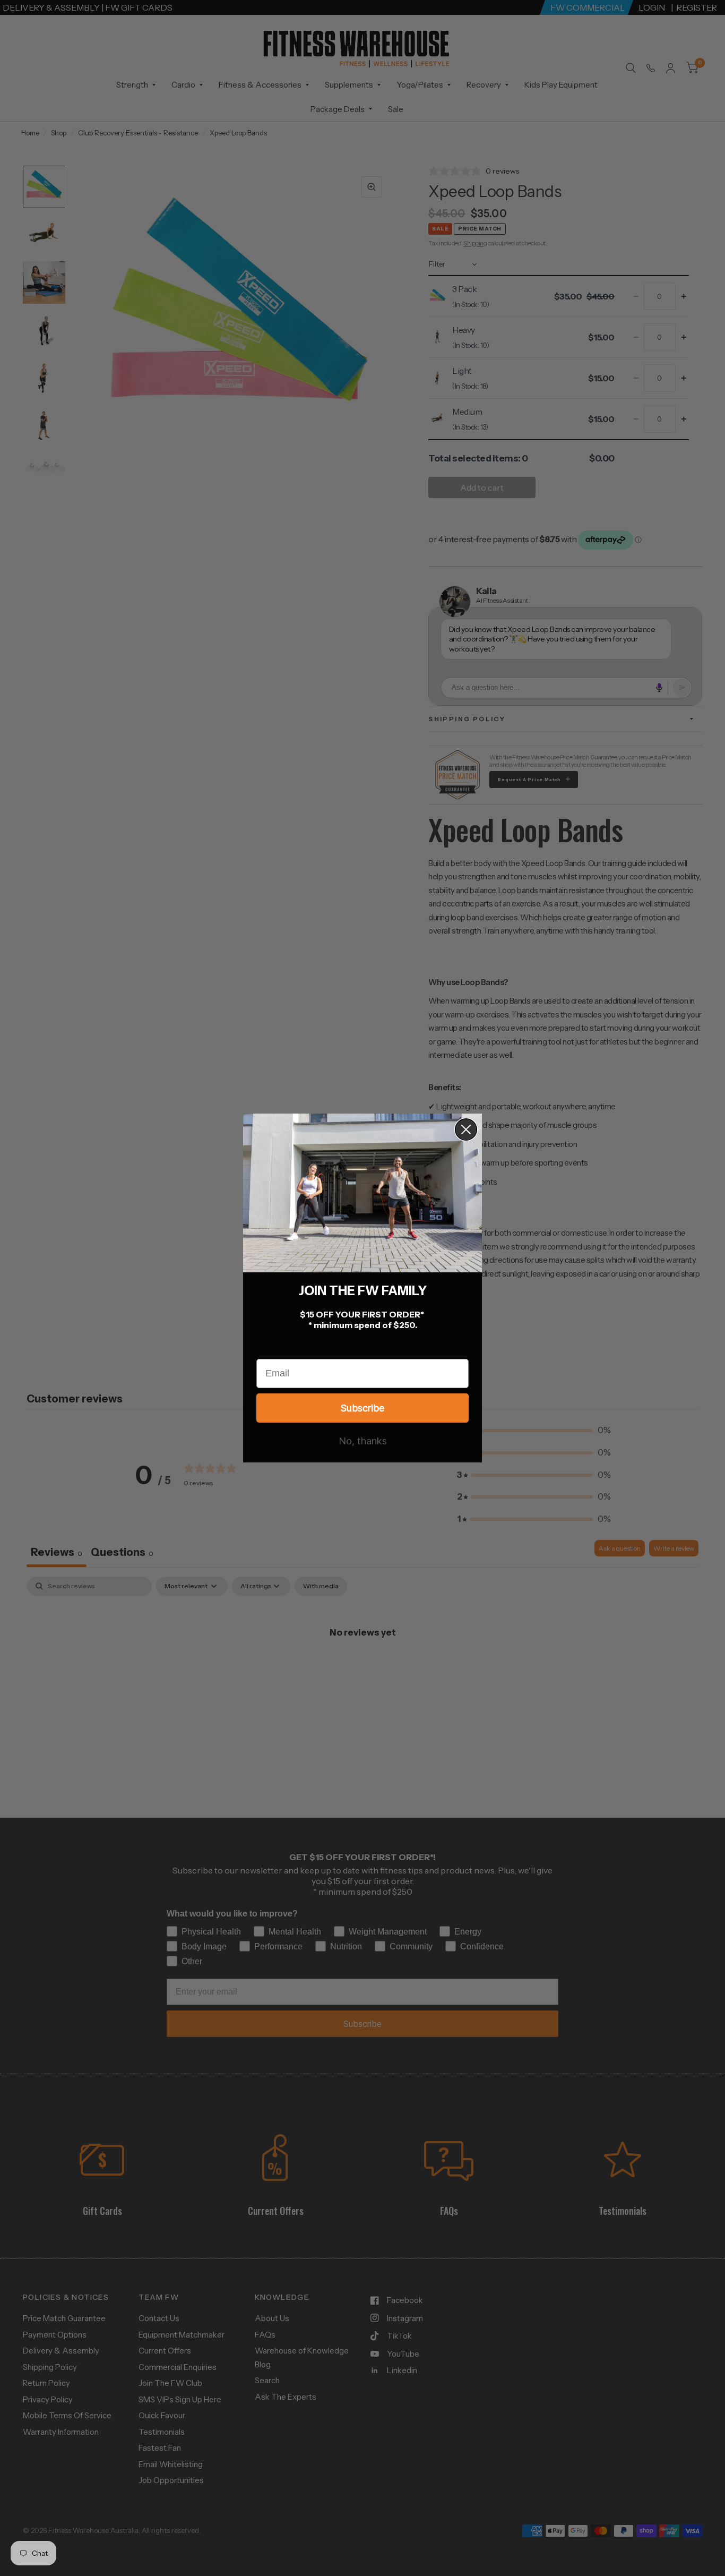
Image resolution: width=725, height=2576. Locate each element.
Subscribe (362, 1408)
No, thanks (363, 1441)
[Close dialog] (466, 1129)
